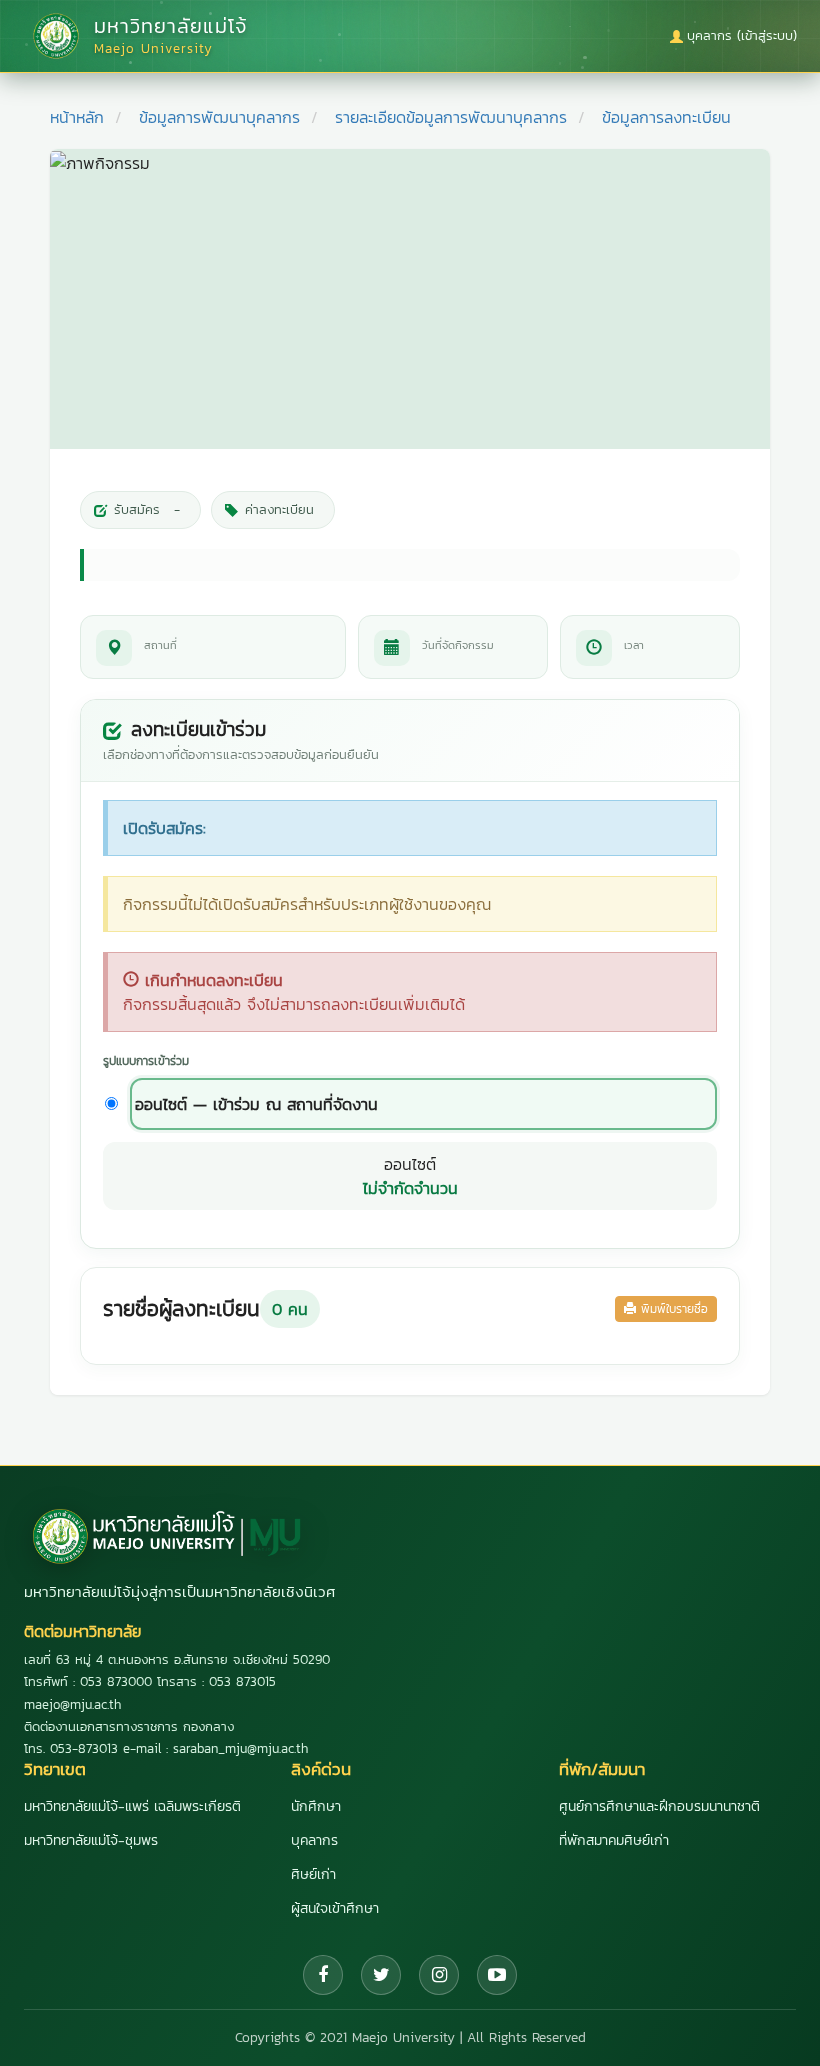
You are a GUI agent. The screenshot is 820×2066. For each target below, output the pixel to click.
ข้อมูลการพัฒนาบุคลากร (219, 117)
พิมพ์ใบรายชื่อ (672, 1309)
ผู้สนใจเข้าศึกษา (335, 1908)
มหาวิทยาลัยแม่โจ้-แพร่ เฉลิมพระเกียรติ (132, 1806)
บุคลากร (314, 1840)
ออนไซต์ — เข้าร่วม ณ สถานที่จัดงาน (256, 1104)
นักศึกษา (316, 1806)
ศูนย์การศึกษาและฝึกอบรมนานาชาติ (659, 1806)
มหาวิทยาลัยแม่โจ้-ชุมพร (91, 1840)
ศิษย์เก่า (313, 1874)
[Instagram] (439, 1975)
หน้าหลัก (77, 117)
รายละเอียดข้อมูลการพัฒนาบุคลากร (451, 117)
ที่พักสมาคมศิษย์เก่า (614, 1840)
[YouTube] (497, 1975)
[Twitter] (381, 1975)
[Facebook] (323, 1975)
